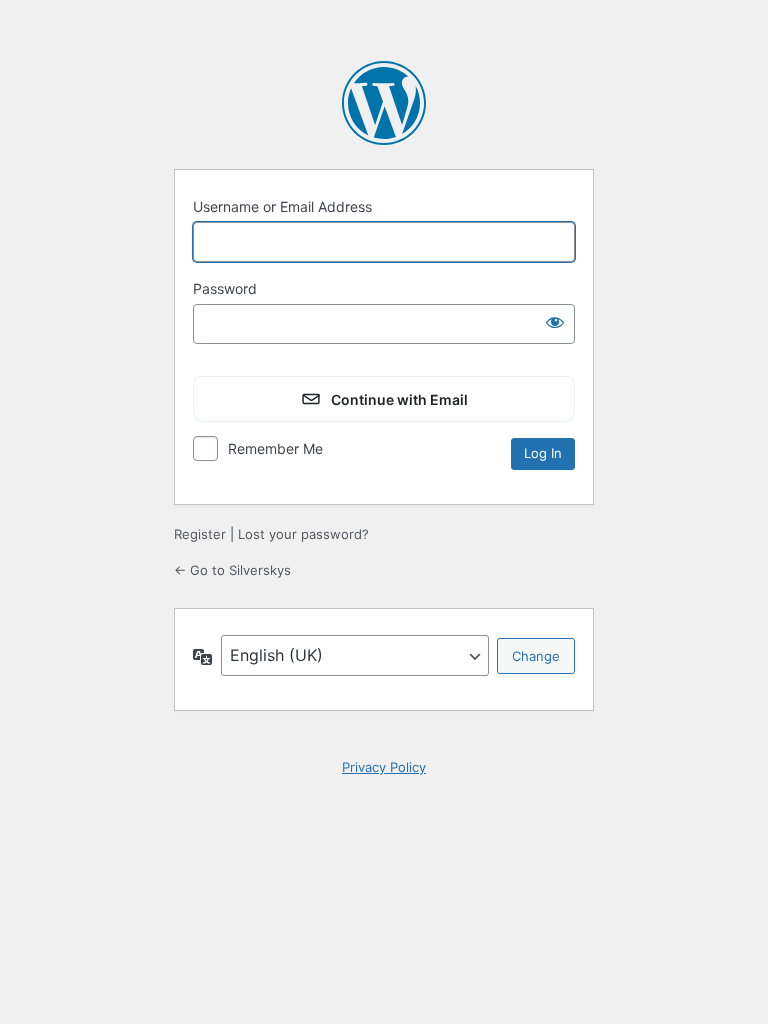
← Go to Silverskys (232, 570)
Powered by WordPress (384, 103)
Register (200, 534)
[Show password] (555, 322)
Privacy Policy (384, 767)
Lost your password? (303, 534)
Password (225, 288)
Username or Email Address (282, 206)
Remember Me (275, 448)
